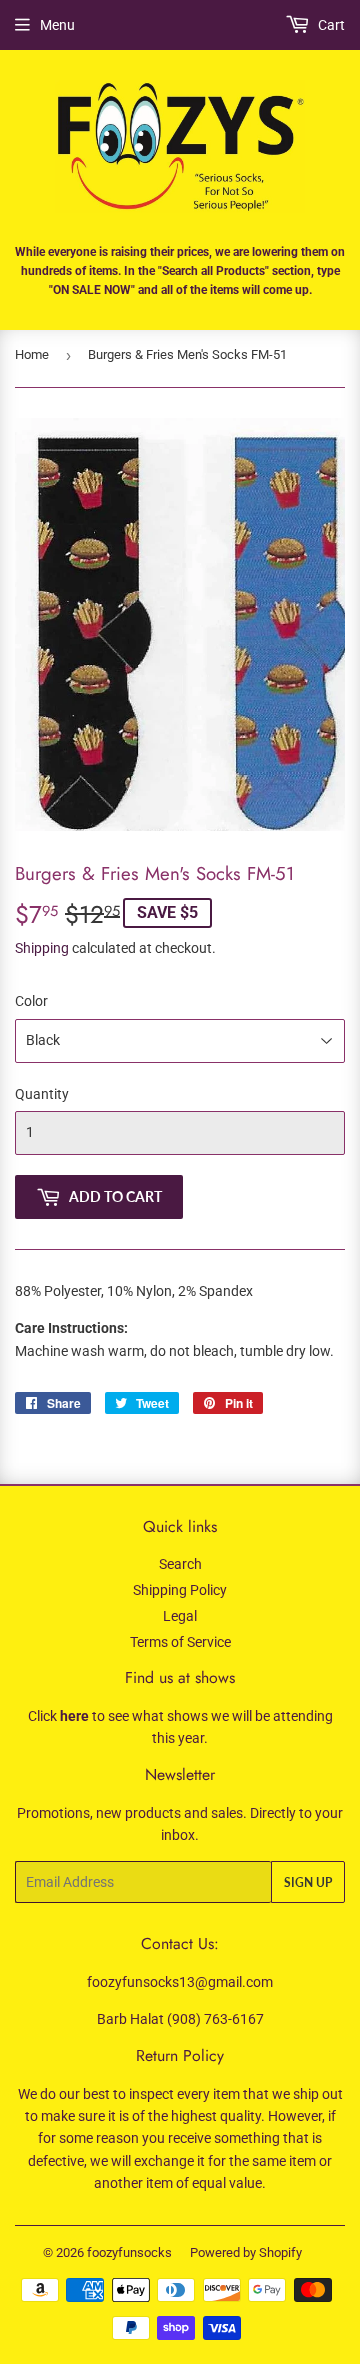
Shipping (42, 948)
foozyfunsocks (129, 2252)
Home (32, 354)
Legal (180, 1616)
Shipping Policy (180, 1590)
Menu (57, 25)
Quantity (42, 1094)
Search (180, 1564)
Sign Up (308, 1882)
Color (31, 1001)
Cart (330, 25)
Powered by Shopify (246, 2252)
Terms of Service (180, 1642)
